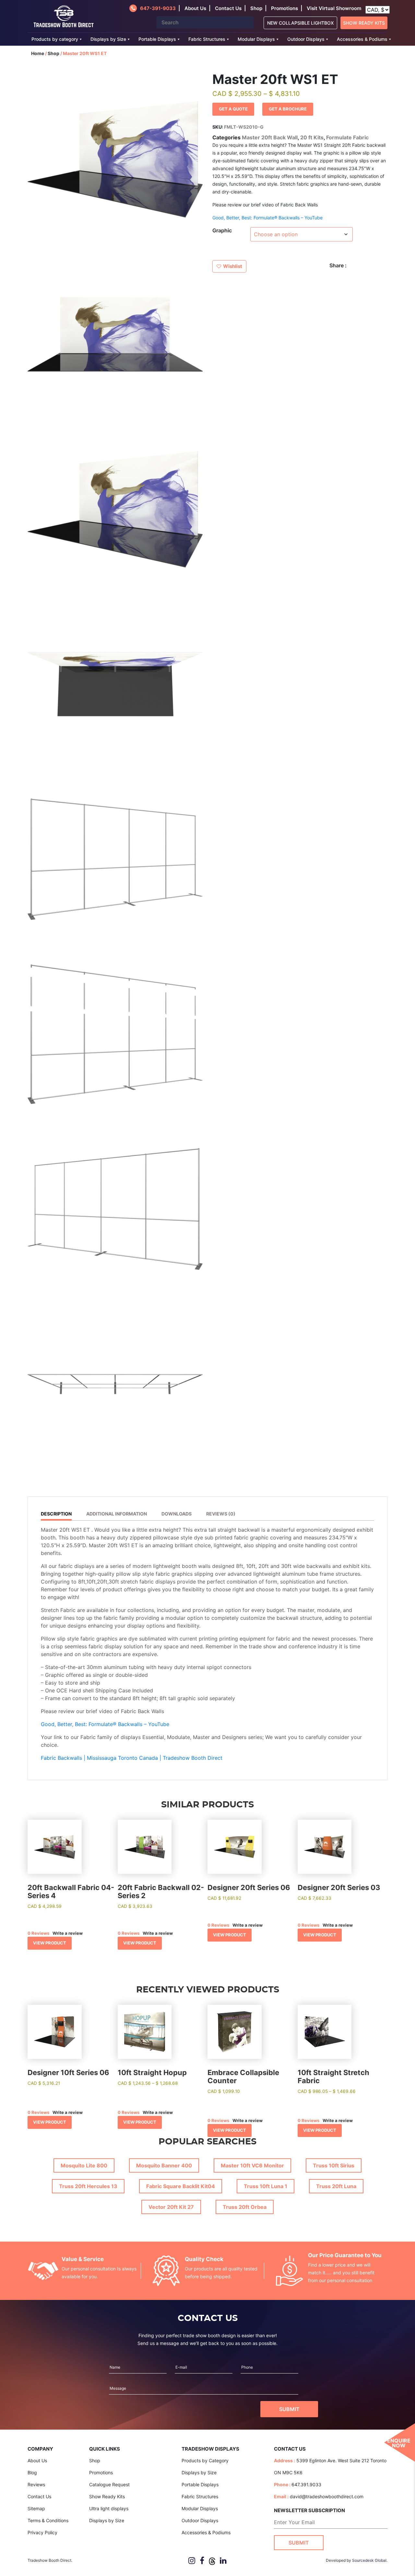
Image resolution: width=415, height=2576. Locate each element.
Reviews (36, 2484)
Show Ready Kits (364, 23)
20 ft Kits (312, 137)
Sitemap (36, 2508)
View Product (50, 1943)
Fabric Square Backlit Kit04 (181, 2186)
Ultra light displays (109, 2508)
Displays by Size (108, 39)
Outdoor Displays (306, 39)
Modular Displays (256, 39)
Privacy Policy (42, 2532)
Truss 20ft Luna (336, 2186)
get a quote (233, 109)
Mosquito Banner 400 (164, 2165)
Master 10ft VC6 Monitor (252, 2165)
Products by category (55, 39)
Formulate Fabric (347, 137)
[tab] (59, 1515)
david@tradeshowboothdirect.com (327, 2496)
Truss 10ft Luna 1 (266, 2186)
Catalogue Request (109, 2484)
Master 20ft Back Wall (270, 137)
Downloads (177, 1514)
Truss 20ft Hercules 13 (88, 2186)
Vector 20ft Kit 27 (171, 2207)
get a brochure (288, 109)
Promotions (285, 8)
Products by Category (205, 2460)
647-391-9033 (158, 8)
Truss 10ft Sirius (334, 2165)
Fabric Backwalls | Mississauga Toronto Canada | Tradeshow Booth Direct (132, 1758)
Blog (32, 2472)
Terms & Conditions (48, 2520)
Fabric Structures (207, 39)
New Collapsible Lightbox (300, 23)
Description (56, 1514)
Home (38, 53)
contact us (228, 8)
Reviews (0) (221, 1514)
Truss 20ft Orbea (245, 2207)
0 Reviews (38, 1933)
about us (195, 8)
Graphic (222, 230)
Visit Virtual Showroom (334, 8)
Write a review (68, 1933)
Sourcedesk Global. (370, 2560)
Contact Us (39, 2496)
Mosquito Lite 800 (84, 2165)
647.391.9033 (306, 2484)
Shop (256, 8)
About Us (37, 2460)
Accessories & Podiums (362, 39)
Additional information (117, 1514)
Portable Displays (157, 39)
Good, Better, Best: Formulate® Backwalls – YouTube (267, 218)
